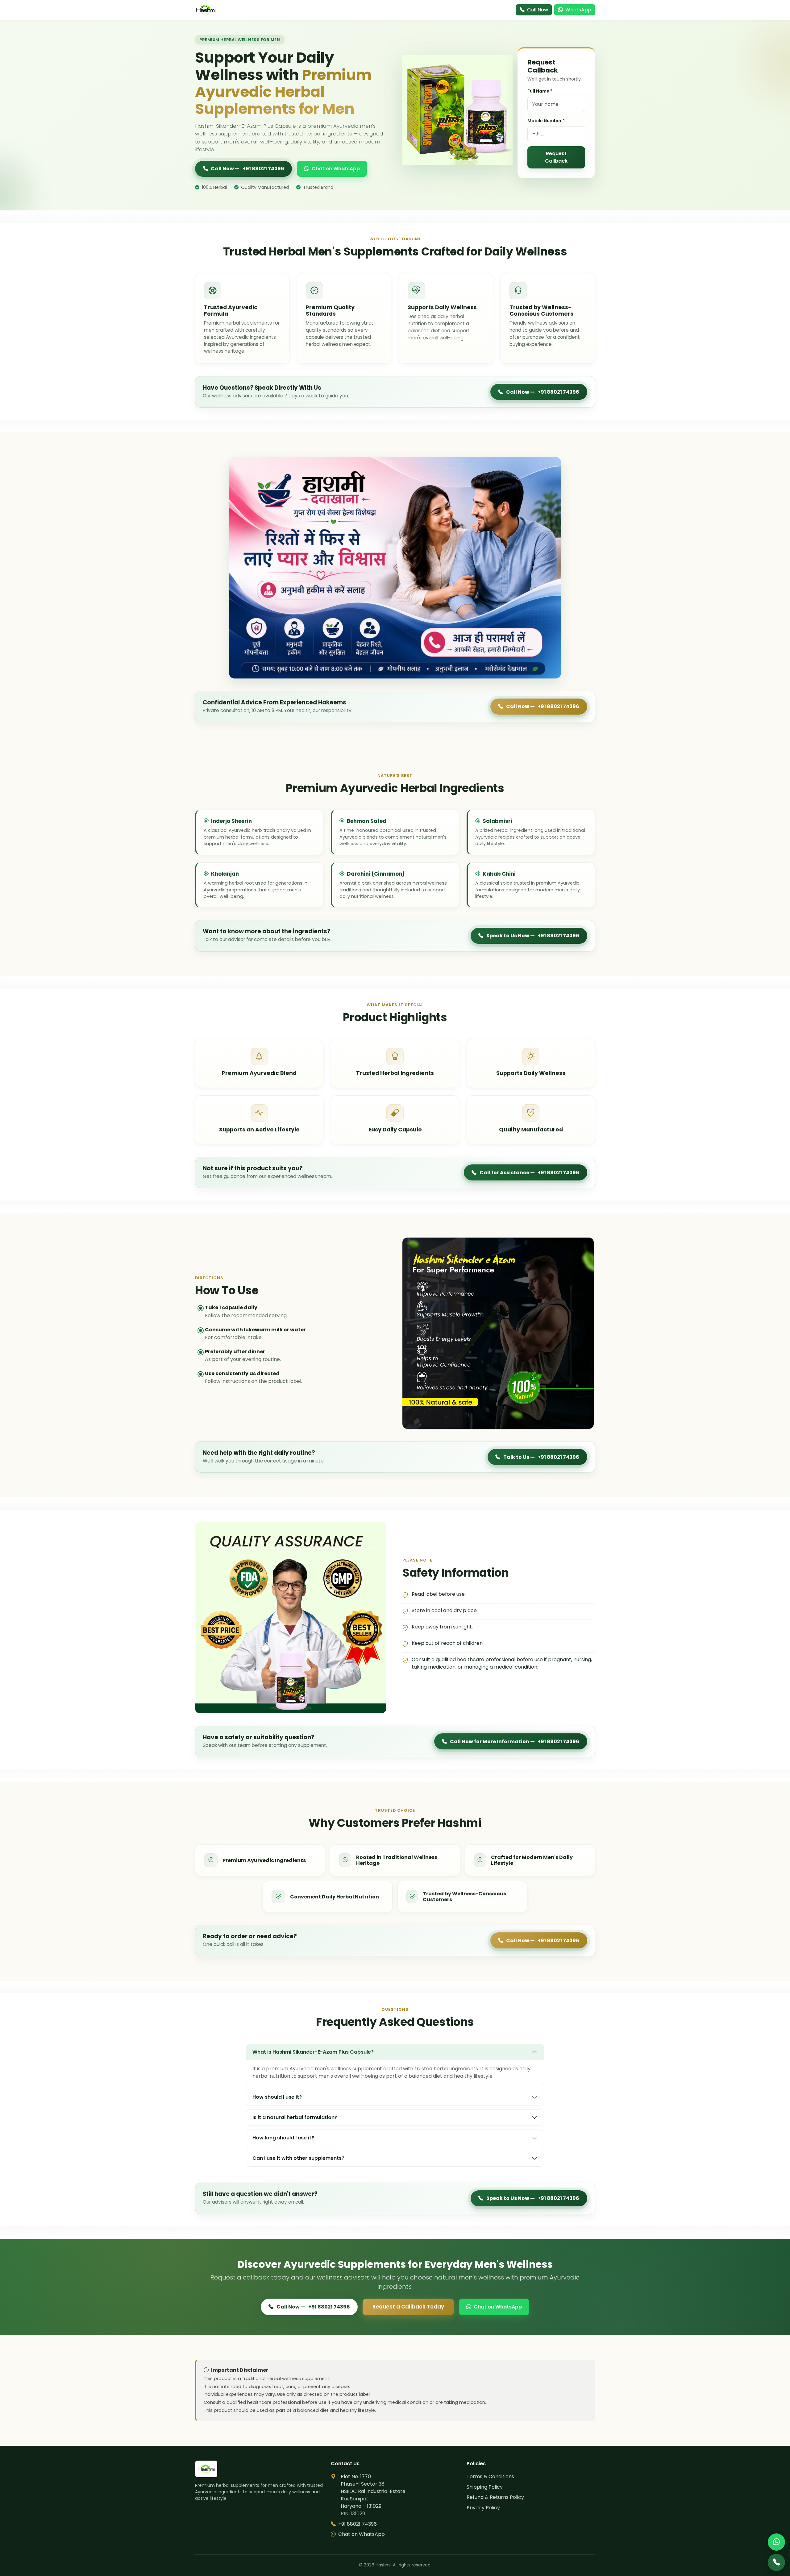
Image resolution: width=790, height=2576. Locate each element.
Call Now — (247, 169)
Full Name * (540, 91)
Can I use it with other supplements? (298, 2158)
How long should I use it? (283, 2138)
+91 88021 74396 (358, 2524)
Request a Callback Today (408, 2307)
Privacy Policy (483, 2508)
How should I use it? (277, 2097)
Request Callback (556, 157)
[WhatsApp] (776, 2542)
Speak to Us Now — (533, 936)
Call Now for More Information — (515, 1742)
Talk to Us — (541, 1457)
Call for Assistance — (530, 1173)
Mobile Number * (546, 121)
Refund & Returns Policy (495, 2497)
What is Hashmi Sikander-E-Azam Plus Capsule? (313, 2052)
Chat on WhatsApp (336, 169)
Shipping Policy (485, 2487)
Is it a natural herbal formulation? (295, 2117)
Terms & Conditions (490, 2476)
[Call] (776, 2562)
